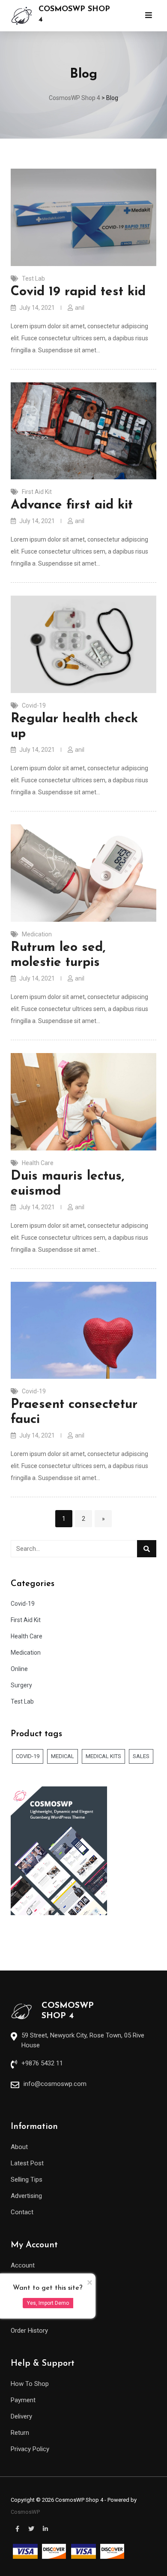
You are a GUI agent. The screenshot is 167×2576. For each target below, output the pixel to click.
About (19, 2147)
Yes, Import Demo (48, 2303)
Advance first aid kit (72, 505)
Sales (141, 1756)
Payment (23, 2400)
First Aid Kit (37, 492)
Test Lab (33, 278)
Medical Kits (103, 1756)
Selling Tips (27, 2179)
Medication (37, 934)
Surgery (21, 1685)
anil (80, 308)
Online (19, 1669)
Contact (22, 2212)
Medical (63, 1756)
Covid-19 (34, 705)
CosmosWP (25, 2512)
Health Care (38, 1163)
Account (23, 2265)
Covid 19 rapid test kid (78, 292)
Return (20, 2433)
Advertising (26, 2196)
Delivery (21, 2416)
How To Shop (30, 2384)
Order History (29, 2331)
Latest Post (27, 2163)
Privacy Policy (30, 2449)
